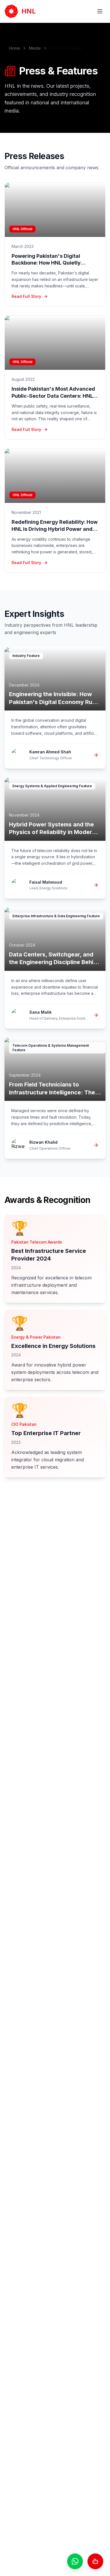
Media (35, 48)
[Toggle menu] (100, 11)
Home (15, 48)
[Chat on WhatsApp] (75, 2561)
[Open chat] (95, 2561)
